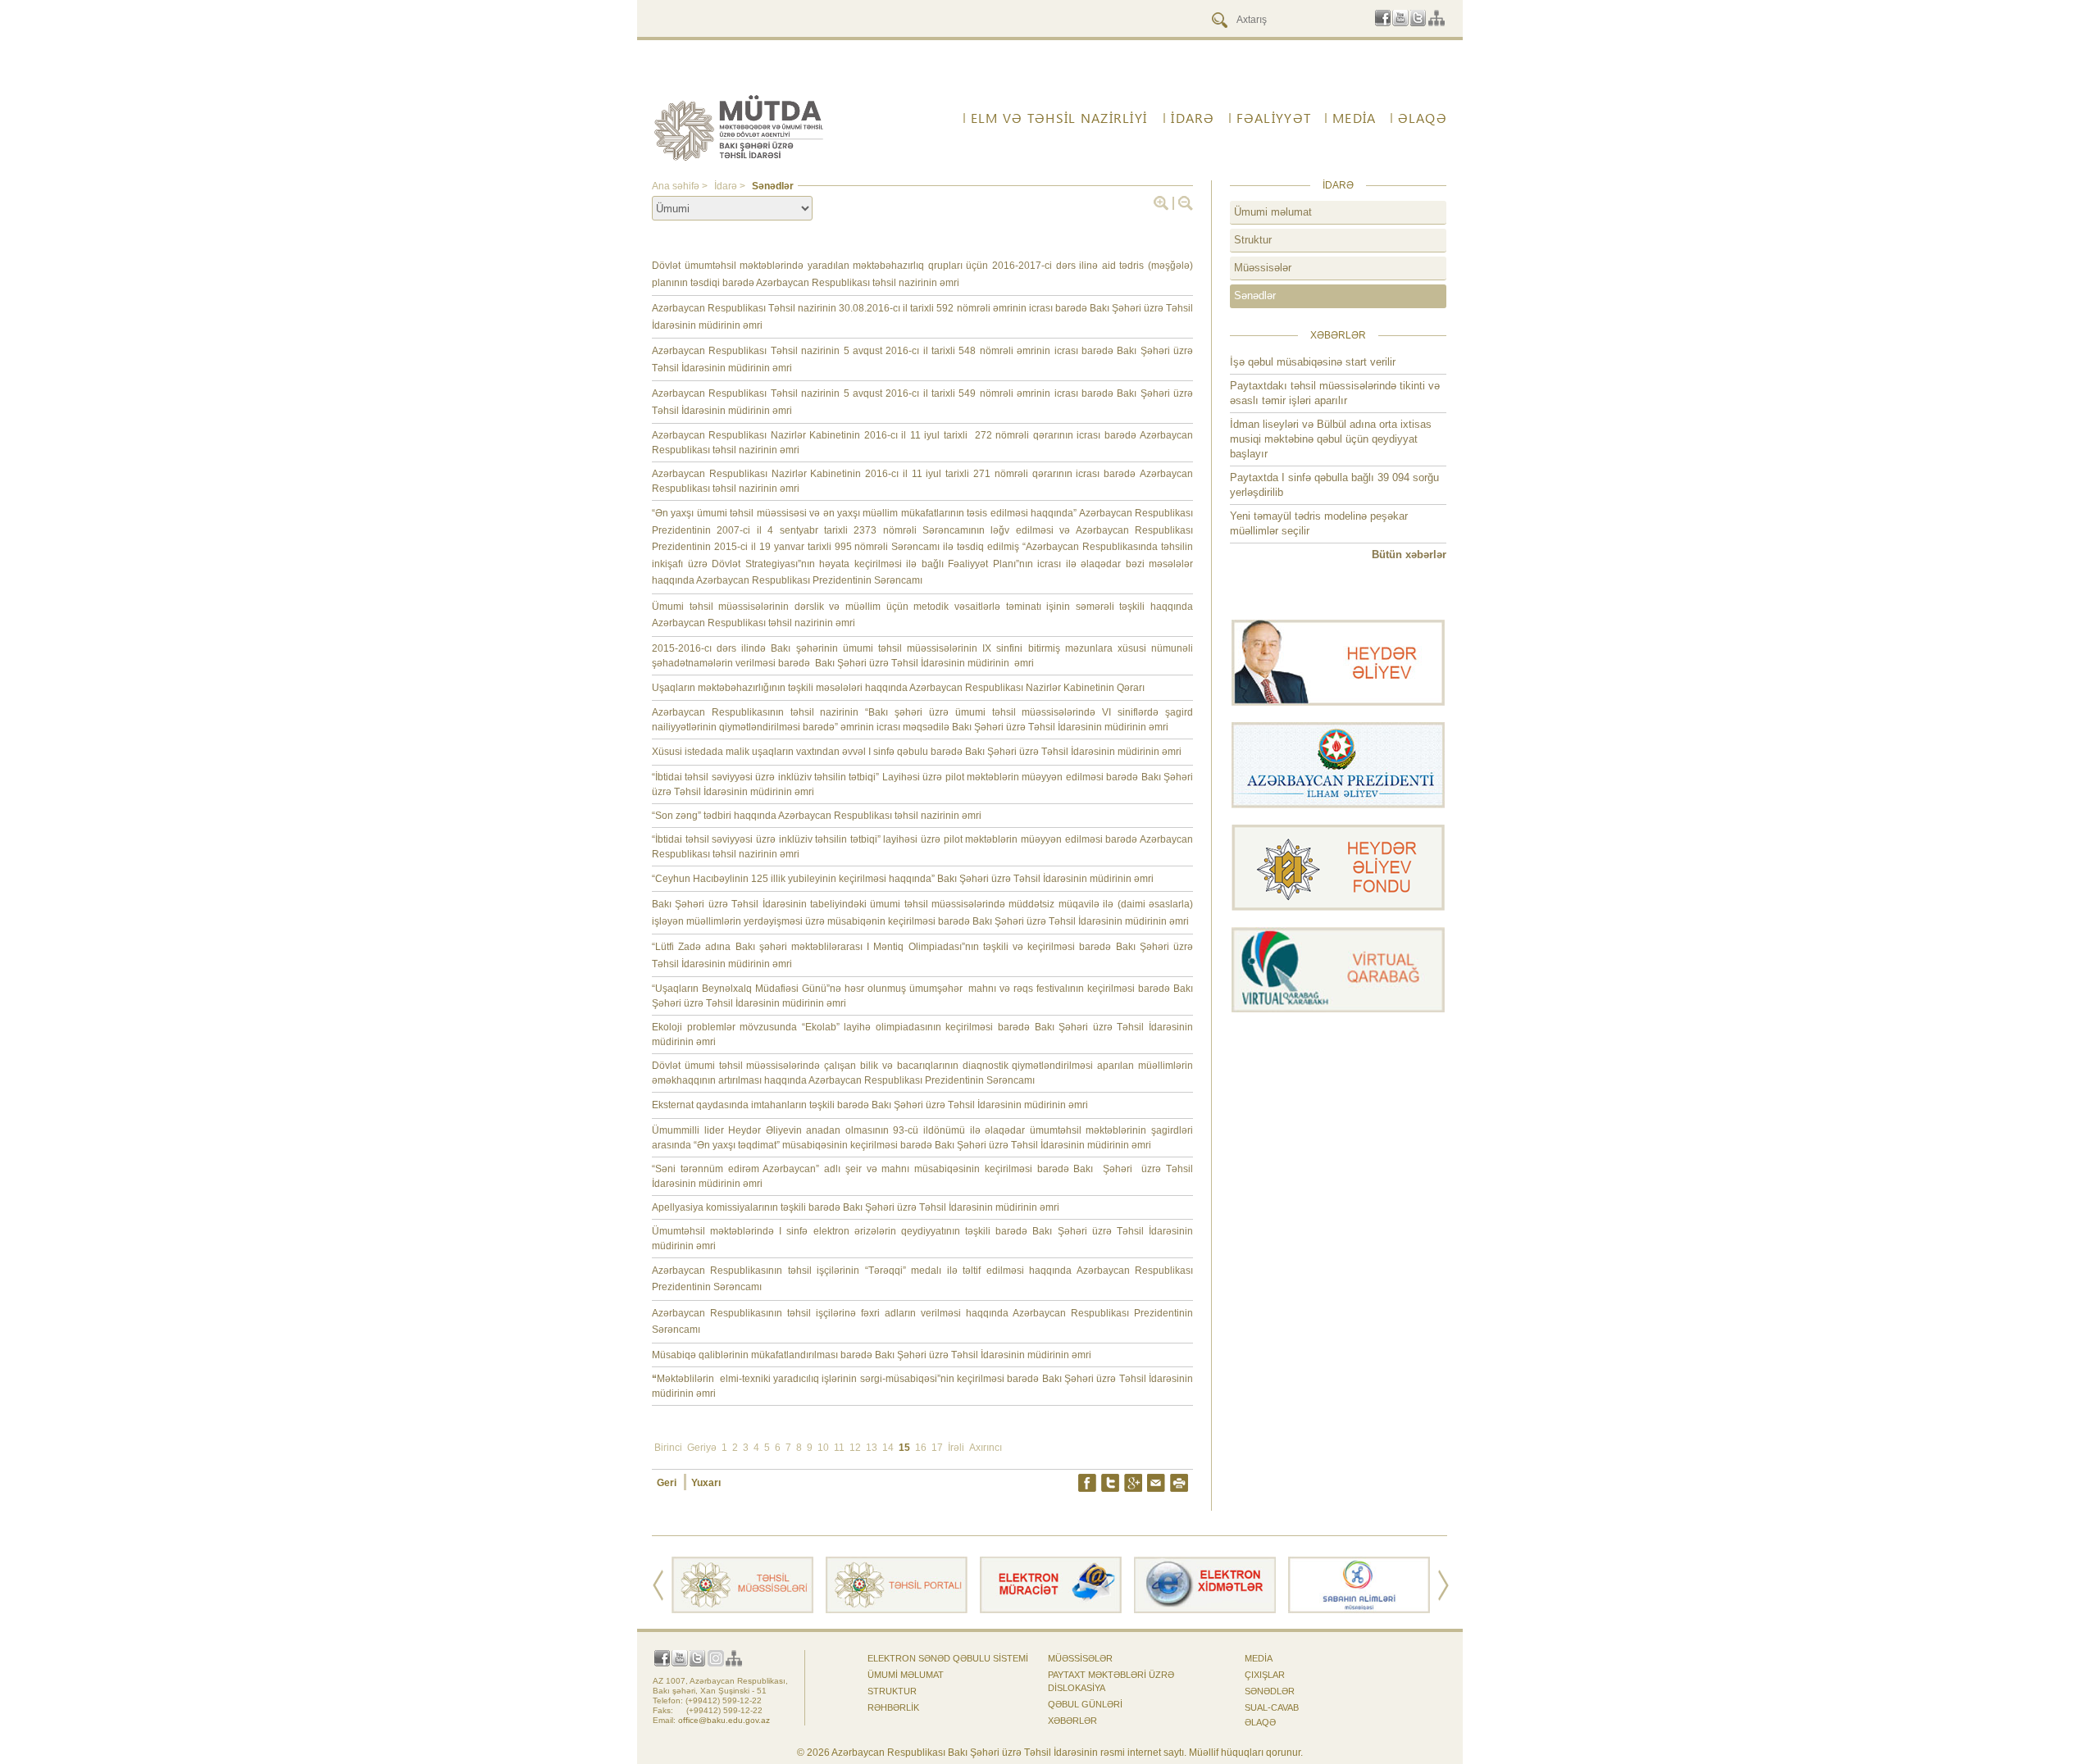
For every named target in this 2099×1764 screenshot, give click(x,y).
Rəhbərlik (893, 1707)
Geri (668, 1483)
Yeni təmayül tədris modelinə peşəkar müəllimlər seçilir (1319, 523)
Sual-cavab (1272, 1707)
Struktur (1253, 240)
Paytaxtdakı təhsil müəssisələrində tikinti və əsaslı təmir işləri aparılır (1335, 393)
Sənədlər (1255, 296)
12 (855, 1448)
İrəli (956, 1448)
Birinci (668, 1448)
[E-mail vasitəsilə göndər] (1156, 1483)
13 (872, 1448)
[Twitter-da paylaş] (1110, 1483)
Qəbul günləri (1085, 1704)
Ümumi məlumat (1273, 212)
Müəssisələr (1263, 268)
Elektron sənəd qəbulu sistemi (948, 1658)
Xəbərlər (1072, 1721)
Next (1443, 1585)
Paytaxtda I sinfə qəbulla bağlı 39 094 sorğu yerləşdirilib (1334, 485)
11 (839, 1448)
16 (921, 1448)
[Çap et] (1179, 1483)
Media (1259, 1658)
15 (904, 1448)
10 (823, 1448)
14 (888, 1448)
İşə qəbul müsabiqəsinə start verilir (1313, 362)
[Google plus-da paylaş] (1133, 1483)
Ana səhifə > (681, 186)
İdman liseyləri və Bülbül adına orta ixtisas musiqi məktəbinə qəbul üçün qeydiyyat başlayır (1331, 439)
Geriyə (702, 1448)
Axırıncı (986, 1448)
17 (937, 1448)
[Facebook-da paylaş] (1087, 1483)
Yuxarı (706, 1483)
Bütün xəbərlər (1409, 555)
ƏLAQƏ (1260, 1722)
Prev (658, 1585)
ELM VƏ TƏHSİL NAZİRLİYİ (1059, 118)
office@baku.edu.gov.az (724, 1720)
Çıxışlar (1265, 1675)
